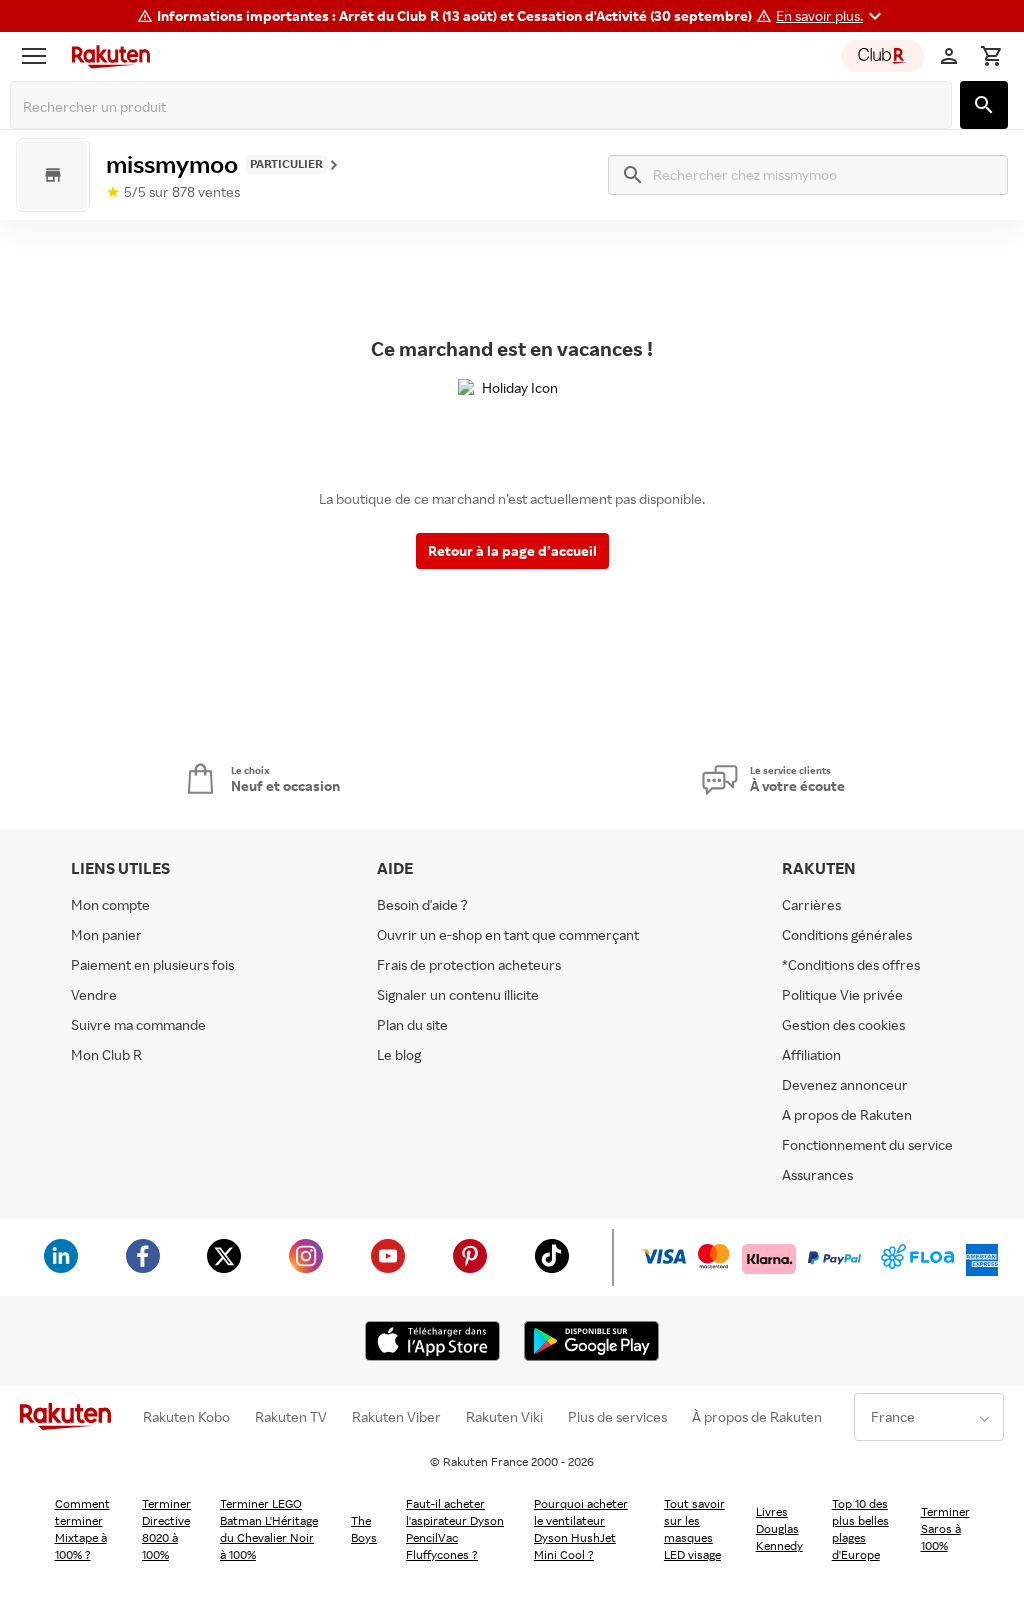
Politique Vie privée (842, 994)
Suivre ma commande (138, 1024)
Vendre (94, 994)
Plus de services (617, 1417)
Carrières (811, 904)
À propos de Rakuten (757, 1417)
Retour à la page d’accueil (512, 550)
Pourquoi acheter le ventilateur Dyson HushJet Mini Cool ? (581, 1529)
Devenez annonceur (845, 1084)
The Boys (364, 1529)
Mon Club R (106, 1054)
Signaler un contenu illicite (458, 994)
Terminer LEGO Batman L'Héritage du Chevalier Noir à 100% (269, 1529)
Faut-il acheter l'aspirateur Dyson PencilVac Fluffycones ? (455, 1529)
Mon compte (110, 904)
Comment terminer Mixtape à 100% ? (82, 1529)
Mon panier (106, 934)
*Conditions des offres (851, 964)
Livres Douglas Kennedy (779, 1528)
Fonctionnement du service (867, 1144)
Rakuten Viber (396, 1417)
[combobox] (485, 107)
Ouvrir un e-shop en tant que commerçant (508, 934)
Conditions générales (847, 934)
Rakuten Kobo (186, 1417)
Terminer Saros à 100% (945, 1528)
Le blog (399, 1054)
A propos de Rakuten (847, 1114)
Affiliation (811, 1054)
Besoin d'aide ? (422, 904)
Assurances (817, 1174)
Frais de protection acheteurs (469, 964)
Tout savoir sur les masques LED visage (694, 1529)
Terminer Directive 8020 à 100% (166, 1529)
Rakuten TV (291, 1417)
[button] (831, 16)
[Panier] (991, 56)
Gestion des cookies (843, 1024)
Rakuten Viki (504, 1417)
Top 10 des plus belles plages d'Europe (860, 1529)
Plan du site (412, 1024)
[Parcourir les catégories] (39, 56)
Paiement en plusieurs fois (152, 964)
